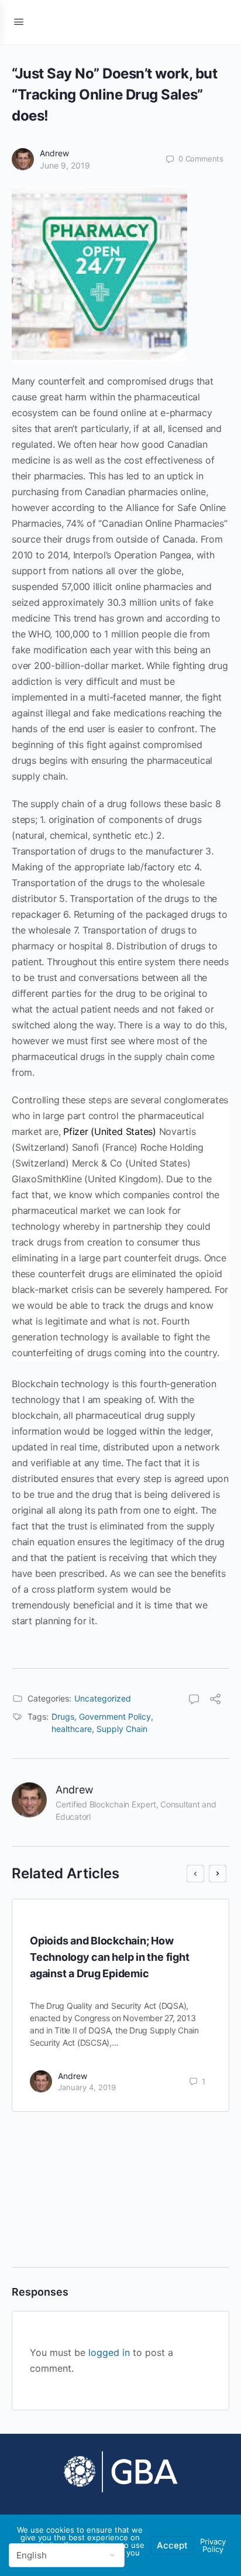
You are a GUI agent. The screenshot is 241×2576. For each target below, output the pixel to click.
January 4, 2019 (87, 2087)
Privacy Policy (213, 2545)
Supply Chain (122, 1729)
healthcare (72, 1729)
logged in (109, 2352)
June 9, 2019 (65, 165)
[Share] (215, 1700)
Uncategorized (103, 1698)
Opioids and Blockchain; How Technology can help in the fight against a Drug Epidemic (109, 1957)
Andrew (54, 153)
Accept (172, 2545)
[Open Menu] (19, 21)
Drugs (63, 1716)
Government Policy (115, 1716)
